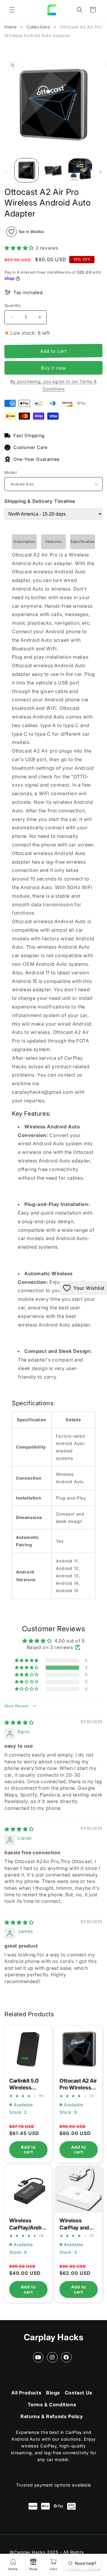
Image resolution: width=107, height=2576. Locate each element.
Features (54, 542)
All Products (26, 2393)
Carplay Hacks (54, 2337)
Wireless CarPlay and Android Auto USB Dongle (79, 2188)
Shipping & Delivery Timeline (40, 501)
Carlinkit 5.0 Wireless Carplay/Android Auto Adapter (28, 2048)
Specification (83, 542)
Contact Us (79, 2393)
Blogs (53, 2393)
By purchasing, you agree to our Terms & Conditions (53, 385)
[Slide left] (7, 172)
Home (10, 27)
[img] (19, 1722)
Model (11, 472)
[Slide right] (100, 172)
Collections (38, 27)
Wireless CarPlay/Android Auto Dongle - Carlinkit (28, 2188)
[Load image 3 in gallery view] (80, 170)
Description (24, 542)
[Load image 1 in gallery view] (26, 170)
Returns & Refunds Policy (52, 2416)
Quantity (12, 305)
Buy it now (53, 368)
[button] (12, 10)
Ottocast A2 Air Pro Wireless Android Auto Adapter (79, 2048)
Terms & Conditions (52, 2405)
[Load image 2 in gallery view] (53, 170)
